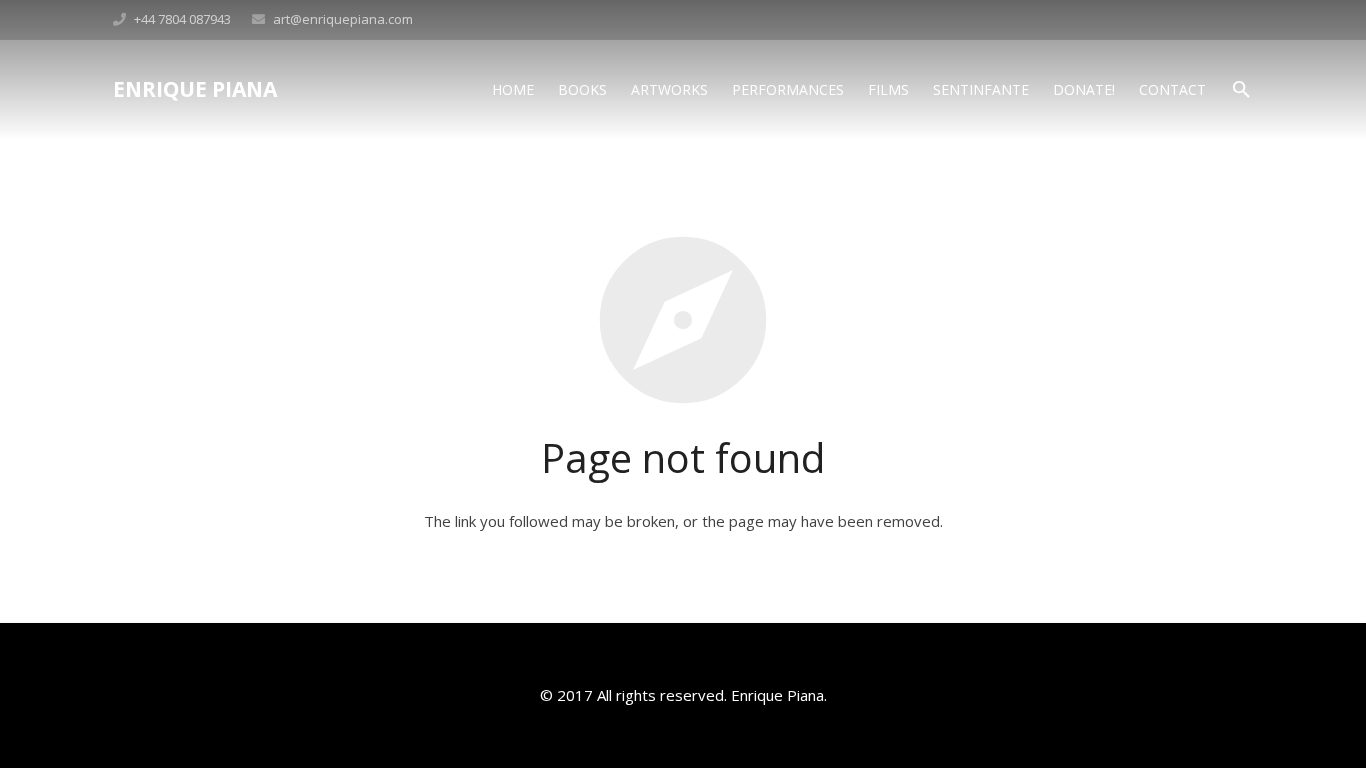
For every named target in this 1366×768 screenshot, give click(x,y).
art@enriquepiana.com (343, 19)
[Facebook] (1235, 20)
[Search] (1241, 90)
